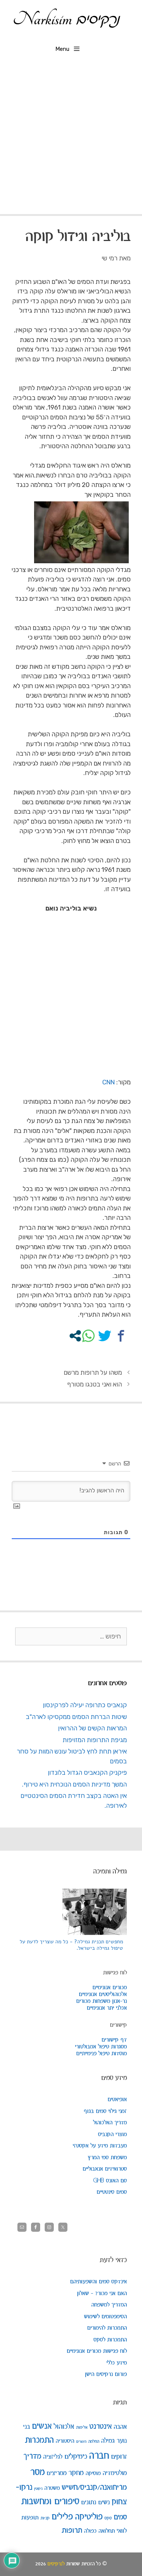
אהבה (120, 2427)
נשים (104, 2502)
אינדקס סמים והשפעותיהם (98, 2282)
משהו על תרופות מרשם (93, 1372)
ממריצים (57, 2473)
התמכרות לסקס (110, 2340)
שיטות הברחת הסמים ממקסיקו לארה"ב (76, 1717)
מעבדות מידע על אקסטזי (100, 2146)
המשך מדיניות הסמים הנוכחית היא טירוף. (74, 1784)
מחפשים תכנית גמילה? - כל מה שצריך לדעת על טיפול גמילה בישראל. (71, 1945)
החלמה (94, 2441)
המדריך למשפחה (109, 2305)
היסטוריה (65, 2441)
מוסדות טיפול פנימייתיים (101, 2054)
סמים (120, 2517)
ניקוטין (38, 2489)
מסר (37, 2472)
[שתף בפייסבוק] (121, 1336)
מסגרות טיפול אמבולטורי (101, 2047)
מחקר (76, 2473)
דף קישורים (114, 2040)
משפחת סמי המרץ (107, 2158)
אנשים (42, 2426)
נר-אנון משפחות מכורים (101, 2001)
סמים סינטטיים (112, 2192)
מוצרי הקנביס (112, 2135)
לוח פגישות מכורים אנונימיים (97, 2351)
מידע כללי (117, 2363)
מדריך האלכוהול (110, 2123)
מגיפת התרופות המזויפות (95, 1740)
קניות (45, 2518)
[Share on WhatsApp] (88, 1336)
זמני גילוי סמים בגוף (105, 2111)
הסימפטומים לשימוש (105, 2317)
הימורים (81, 2442)
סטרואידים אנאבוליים (105, 2169)
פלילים (62, 2517)
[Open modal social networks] (75, 1336)
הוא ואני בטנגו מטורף (94, 1384)
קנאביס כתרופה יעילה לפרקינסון (85, 1705)
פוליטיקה (89, 2517)
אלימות (82, 2427)
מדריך (32, 2456)
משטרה (52, 2488)
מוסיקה (93, 2473)
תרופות (72, 2531)
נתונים (89, 2502)
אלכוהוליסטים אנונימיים (103, 1995)
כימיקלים (76, 2457)
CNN (108, 1082)
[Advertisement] (71, 139)
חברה (99, 2456)
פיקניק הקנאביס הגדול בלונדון (87, 1772)
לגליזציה (53, 2457)
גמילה (108, 2441)
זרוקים (119, 2457)
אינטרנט (101, 2427)
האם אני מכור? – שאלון (102, 2294)
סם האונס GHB (110, 2181)
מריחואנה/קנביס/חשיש (94, 2488)
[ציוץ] (105, 1336)
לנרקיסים (56, 2564)
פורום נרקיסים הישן (106, 2374)
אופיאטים (117, 2100)
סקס (108, 2518)
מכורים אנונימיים (110, 1988)
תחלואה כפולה (99, 2531)
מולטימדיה (115, 2473)
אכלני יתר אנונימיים (107, 2008)
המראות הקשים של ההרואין (92, 1728)
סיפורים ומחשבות (50, 2502)
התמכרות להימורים (107, 2328)
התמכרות (39, 2441)
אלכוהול (64, 2427)
